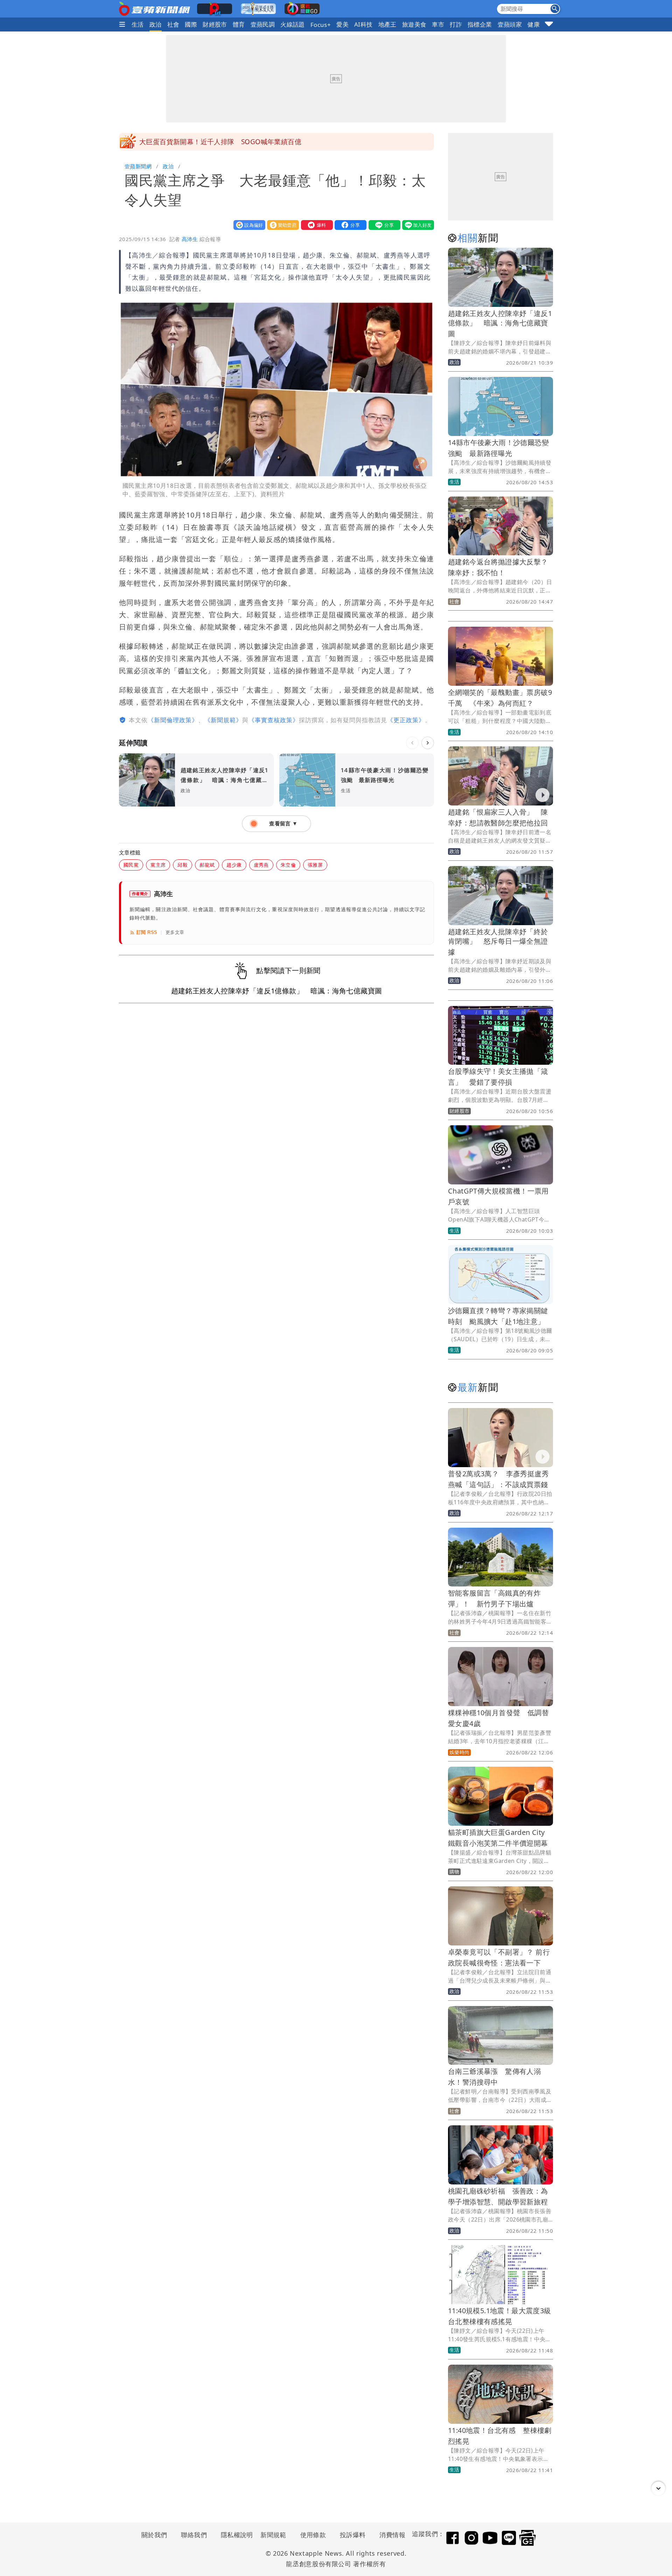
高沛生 (190, 239)
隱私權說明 (234, 2535)
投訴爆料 (353, 2535)
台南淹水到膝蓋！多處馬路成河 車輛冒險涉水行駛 (217, 142)
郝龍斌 (207, 865)
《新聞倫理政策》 (173, 720)
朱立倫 (288, 865)
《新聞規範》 (223, 720)
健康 (534, 24)
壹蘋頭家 (510, 24)
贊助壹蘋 (281, 225)
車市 (438, 24)
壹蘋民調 (263, 24)
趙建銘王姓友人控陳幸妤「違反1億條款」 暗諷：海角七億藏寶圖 (500, 323)
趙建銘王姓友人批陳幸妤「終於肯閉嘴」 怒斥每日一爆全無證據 (498, 942)
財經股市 (215, 24)
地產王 (387, 24)
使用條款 (313, 2535)
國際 (191, 24)
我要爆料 (315, 225)
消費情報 (392, 2535)
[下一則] (428, 743)
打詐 (456, 24)
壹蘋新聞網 (138, 166)
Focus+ (321, 25)
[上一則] (412, 743)
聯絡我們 (194, 2535)
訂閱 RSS (147, 932)
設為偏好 (248, 225)
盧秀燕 (261, 865)
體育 (239, 24)
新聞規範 (273, 2535)
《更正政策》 (406, 720)
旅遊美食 (414, 24)
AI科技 (363, 24)
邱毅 (183, 865)
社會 (173, 24)
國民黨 (131, 865)
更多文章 (175, 932)
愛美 (342, 24)
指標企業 (480, 24)
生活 (138, 24)
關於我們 (154, 2535)
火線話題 (293, 24)
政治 (156, 24)
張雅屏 (315, 865)
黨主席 (158, 865)
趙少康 (234, 865)
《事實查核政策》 (274, 720)
